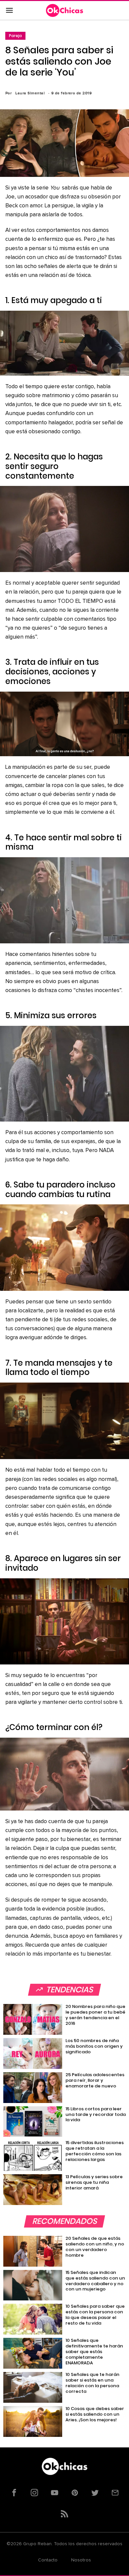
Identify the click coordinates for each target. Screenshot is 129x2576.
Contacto (48, 2560)
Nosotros (81, 2560)
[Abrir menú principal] (9, 11)
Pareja (15, 36)
